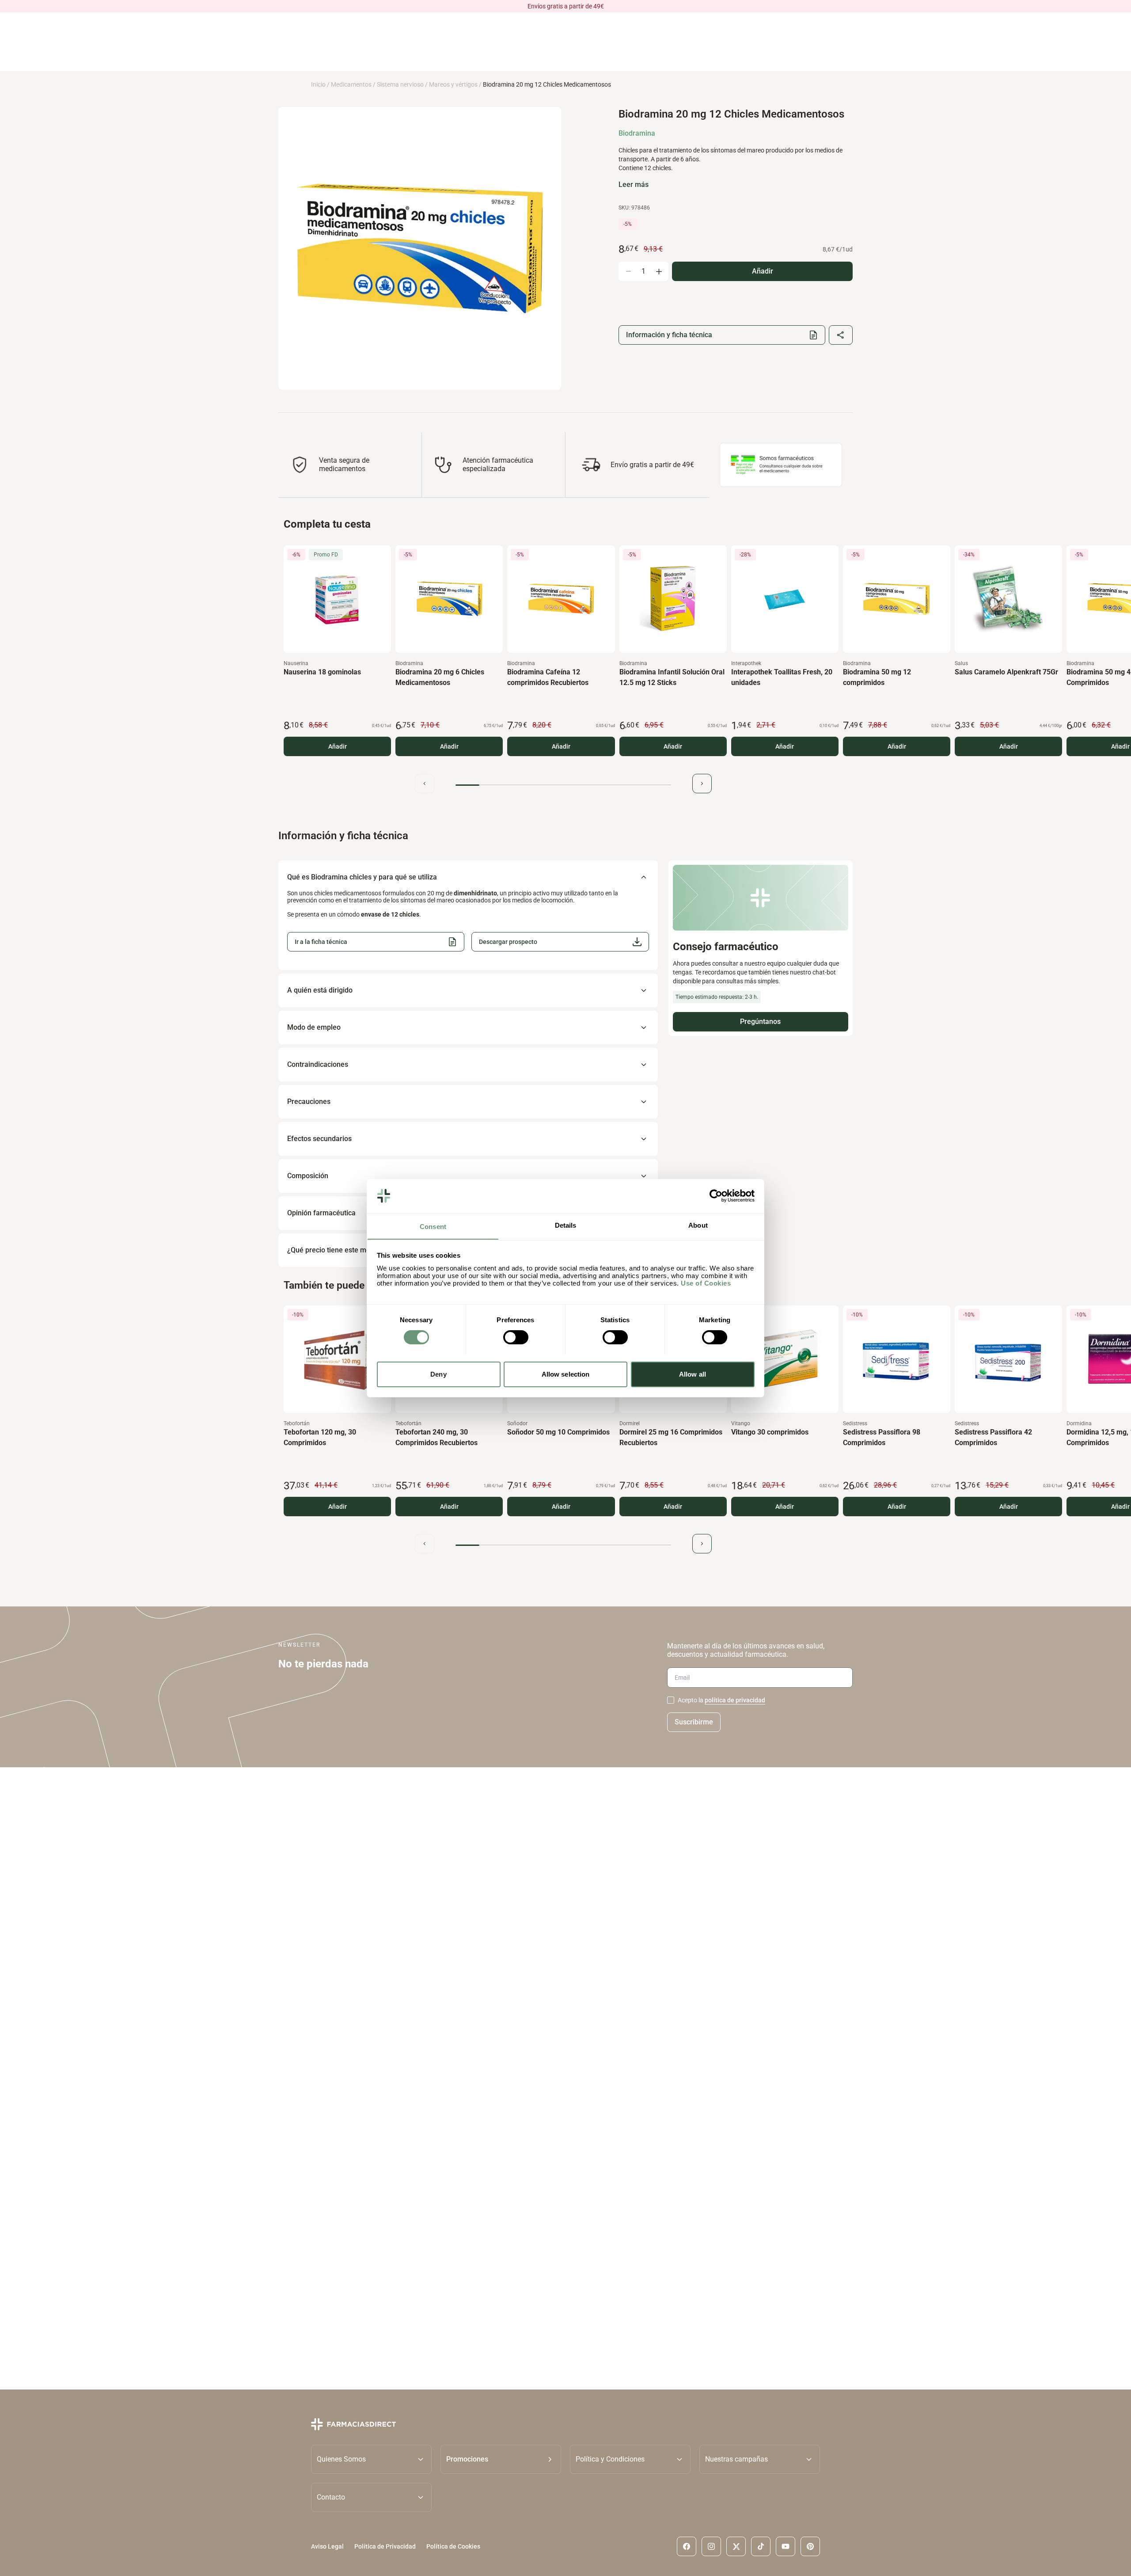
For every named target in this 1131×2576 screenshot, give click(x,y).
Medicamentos (351, 84)
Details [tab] (566, 1225)
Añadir (338, 746)
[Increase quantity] (659, 271)
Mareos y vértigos (453, 84)
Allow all (693, 1374)
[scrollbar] (563, 785)
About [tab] (698, 1225)
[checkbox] (671, 1700)
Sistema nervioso (400, 84)
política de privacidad (735, 1700)
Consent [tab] (433, 1226)
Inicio (318, 84)
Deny (438, 1374)
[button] (560, 942)
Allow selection (566, 1374)
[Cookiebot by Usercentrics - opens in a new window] (716, 1196)
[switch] (516, 1337)
